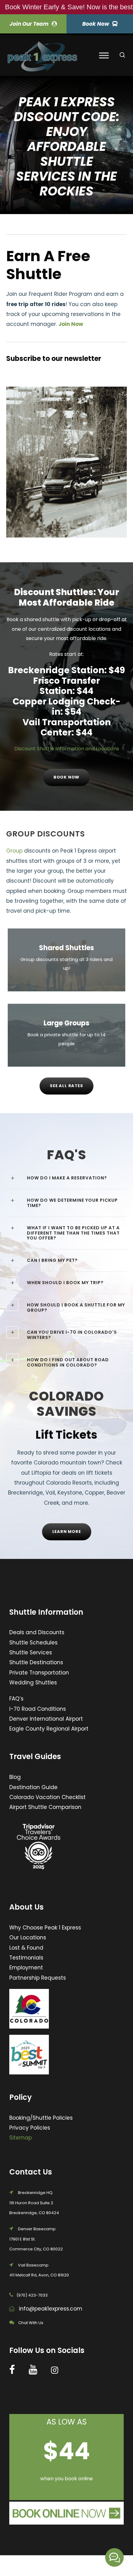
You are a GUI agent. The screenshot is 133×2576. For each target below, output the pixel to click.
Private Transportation (39, 1673)
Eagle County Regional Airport (49, 1729)
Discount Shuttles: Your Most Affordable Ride (66, 597)
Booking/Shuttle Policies (41, 2118)
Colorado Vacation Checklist (47, 1797)
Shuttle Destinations (36, 1662)
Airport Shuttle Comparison (45, 1807)
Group (14, 851)
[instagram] (55, 2370)
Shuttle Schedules (33, 1643)
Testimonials (26, 1958)
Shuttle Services (31, 1652)
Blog (15, 1777)
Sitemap (21, 2138)
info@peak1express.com (51, 2309)
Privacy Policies (30, 2128)
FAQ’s (16, 1699)
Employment (26, 1968)
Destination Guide (33, 1787)
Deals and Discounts (37, 1632)
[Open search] (122, 55)
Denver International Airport (46, 1719)
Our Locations (28, 1937)
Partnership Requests (38, 1978)
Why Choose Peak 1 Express (45, 1928)
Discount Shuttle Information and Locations (67, 749)
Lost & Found (26, 1948)
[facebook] (12, 2370)
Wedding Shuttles (33, 1683)
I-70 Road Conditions (38, 1709)
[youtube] (33, 2370)
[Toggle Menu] (104, 56)
